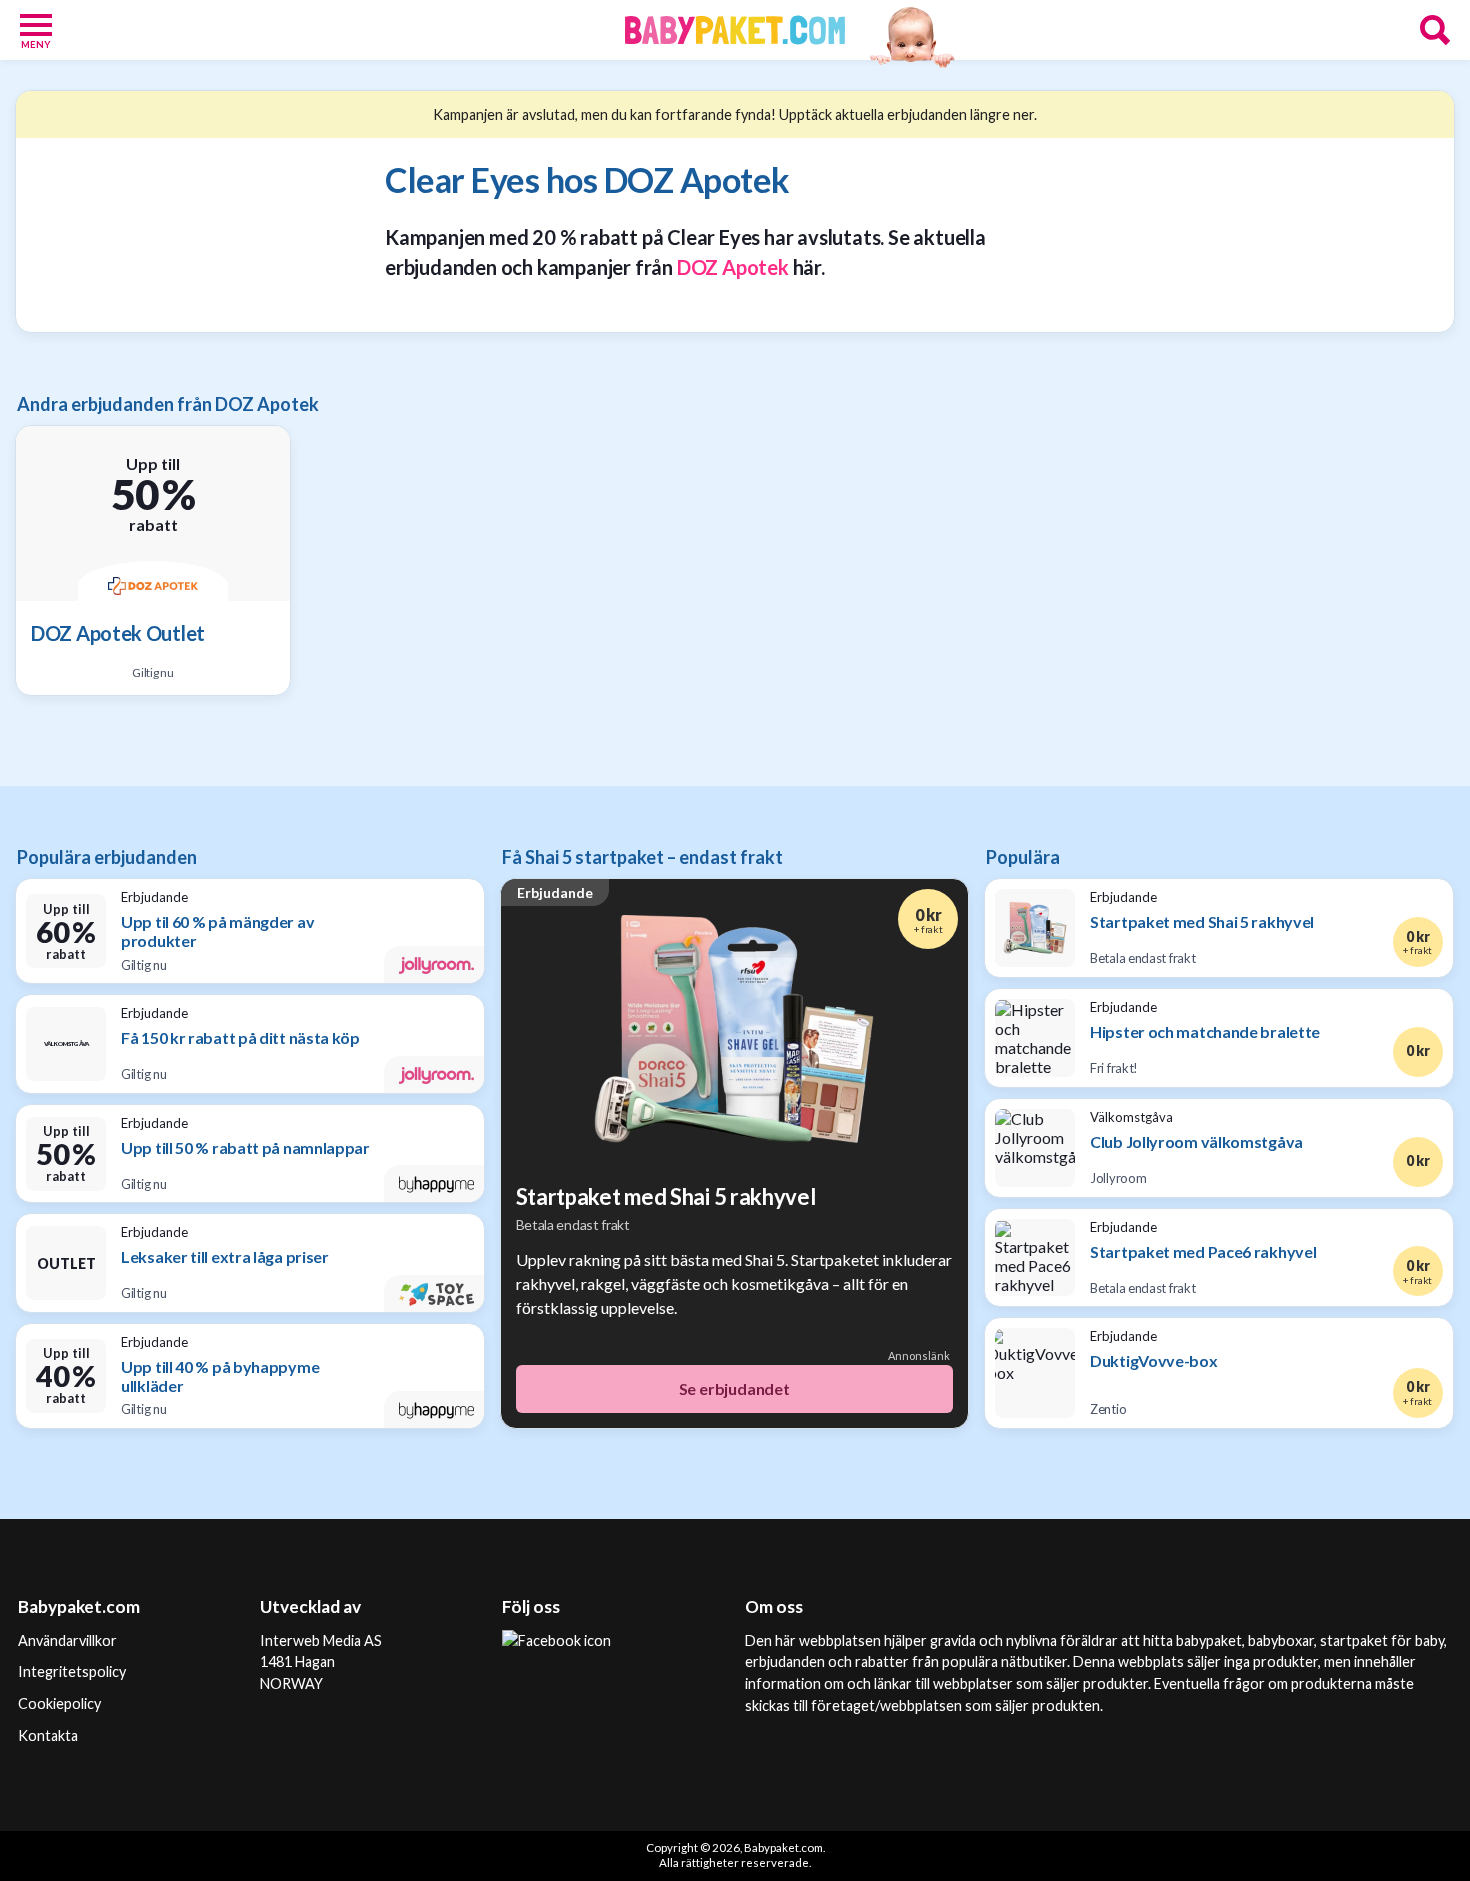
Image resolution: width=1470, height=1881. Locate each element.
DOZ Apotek (733, 267)
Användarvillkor (67, 1640)
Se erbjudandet (734, 1388)
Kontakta (48, 1735)
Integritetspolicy (72, 1671)
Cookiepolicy (59, 1703)
